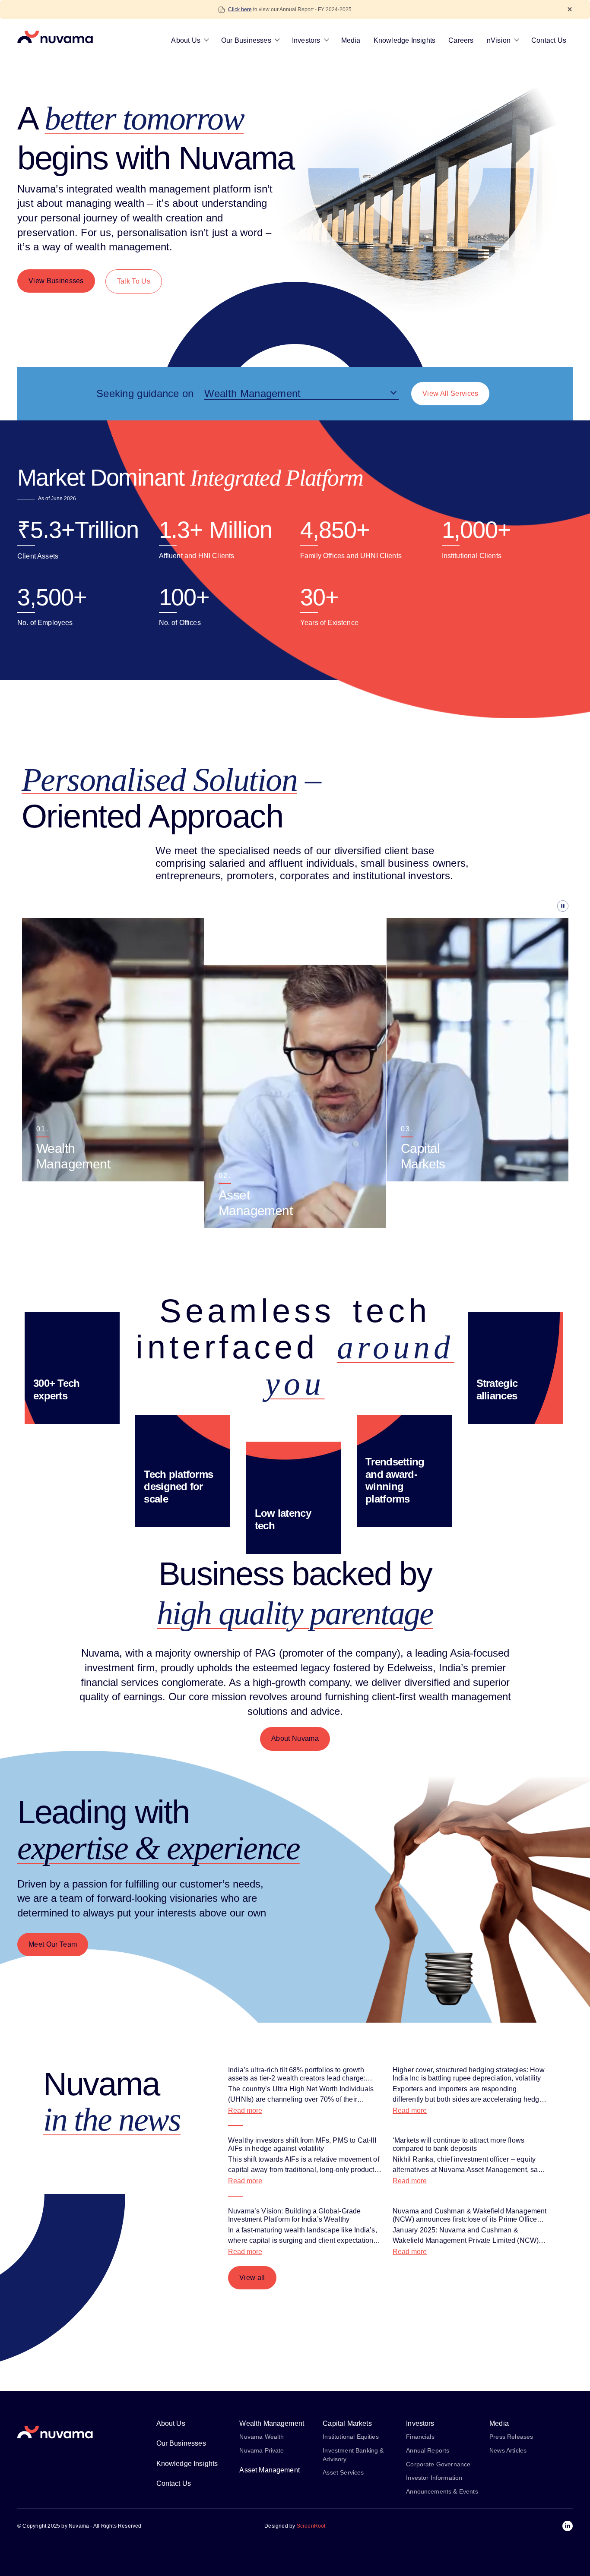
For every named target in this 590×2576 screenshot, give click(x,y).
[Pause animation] (295, 906)
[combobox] (301, 394)
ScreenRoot (311, 2526)
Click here (240, 9)
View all (252, 2278)
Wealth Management (272, 2423)
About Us (186, 40)
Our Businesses (246, 40)
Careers (461, 40)
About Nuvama (295, 1738)
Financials (420, 2437)
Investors (306, 40)
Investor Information (434, 2478)
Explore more (56, 1154)
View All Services (450, 393)
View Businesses (56, 281)
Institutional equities (351, 2437)
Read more (245, 2110)
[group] (113, 1050)
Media (351, 40)
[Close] (570, 9)
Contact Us (549, 40)
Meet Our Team (53, 1944)
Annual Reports (428, 2450)
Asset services (343, 2472)
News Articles (508, 2450)
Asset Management (270, 2470)
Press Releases (511, 2437)
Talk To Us (134, 281)
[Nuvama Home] (55, 37)
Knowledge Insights (405, 40)
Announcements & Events (442, 2491)
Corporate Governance (438, 2464)
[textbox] (301, 394)
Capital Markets (347, 2423)
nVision (499, 40)
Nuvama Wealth (262, 2437)
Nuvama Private (262, 2450)
